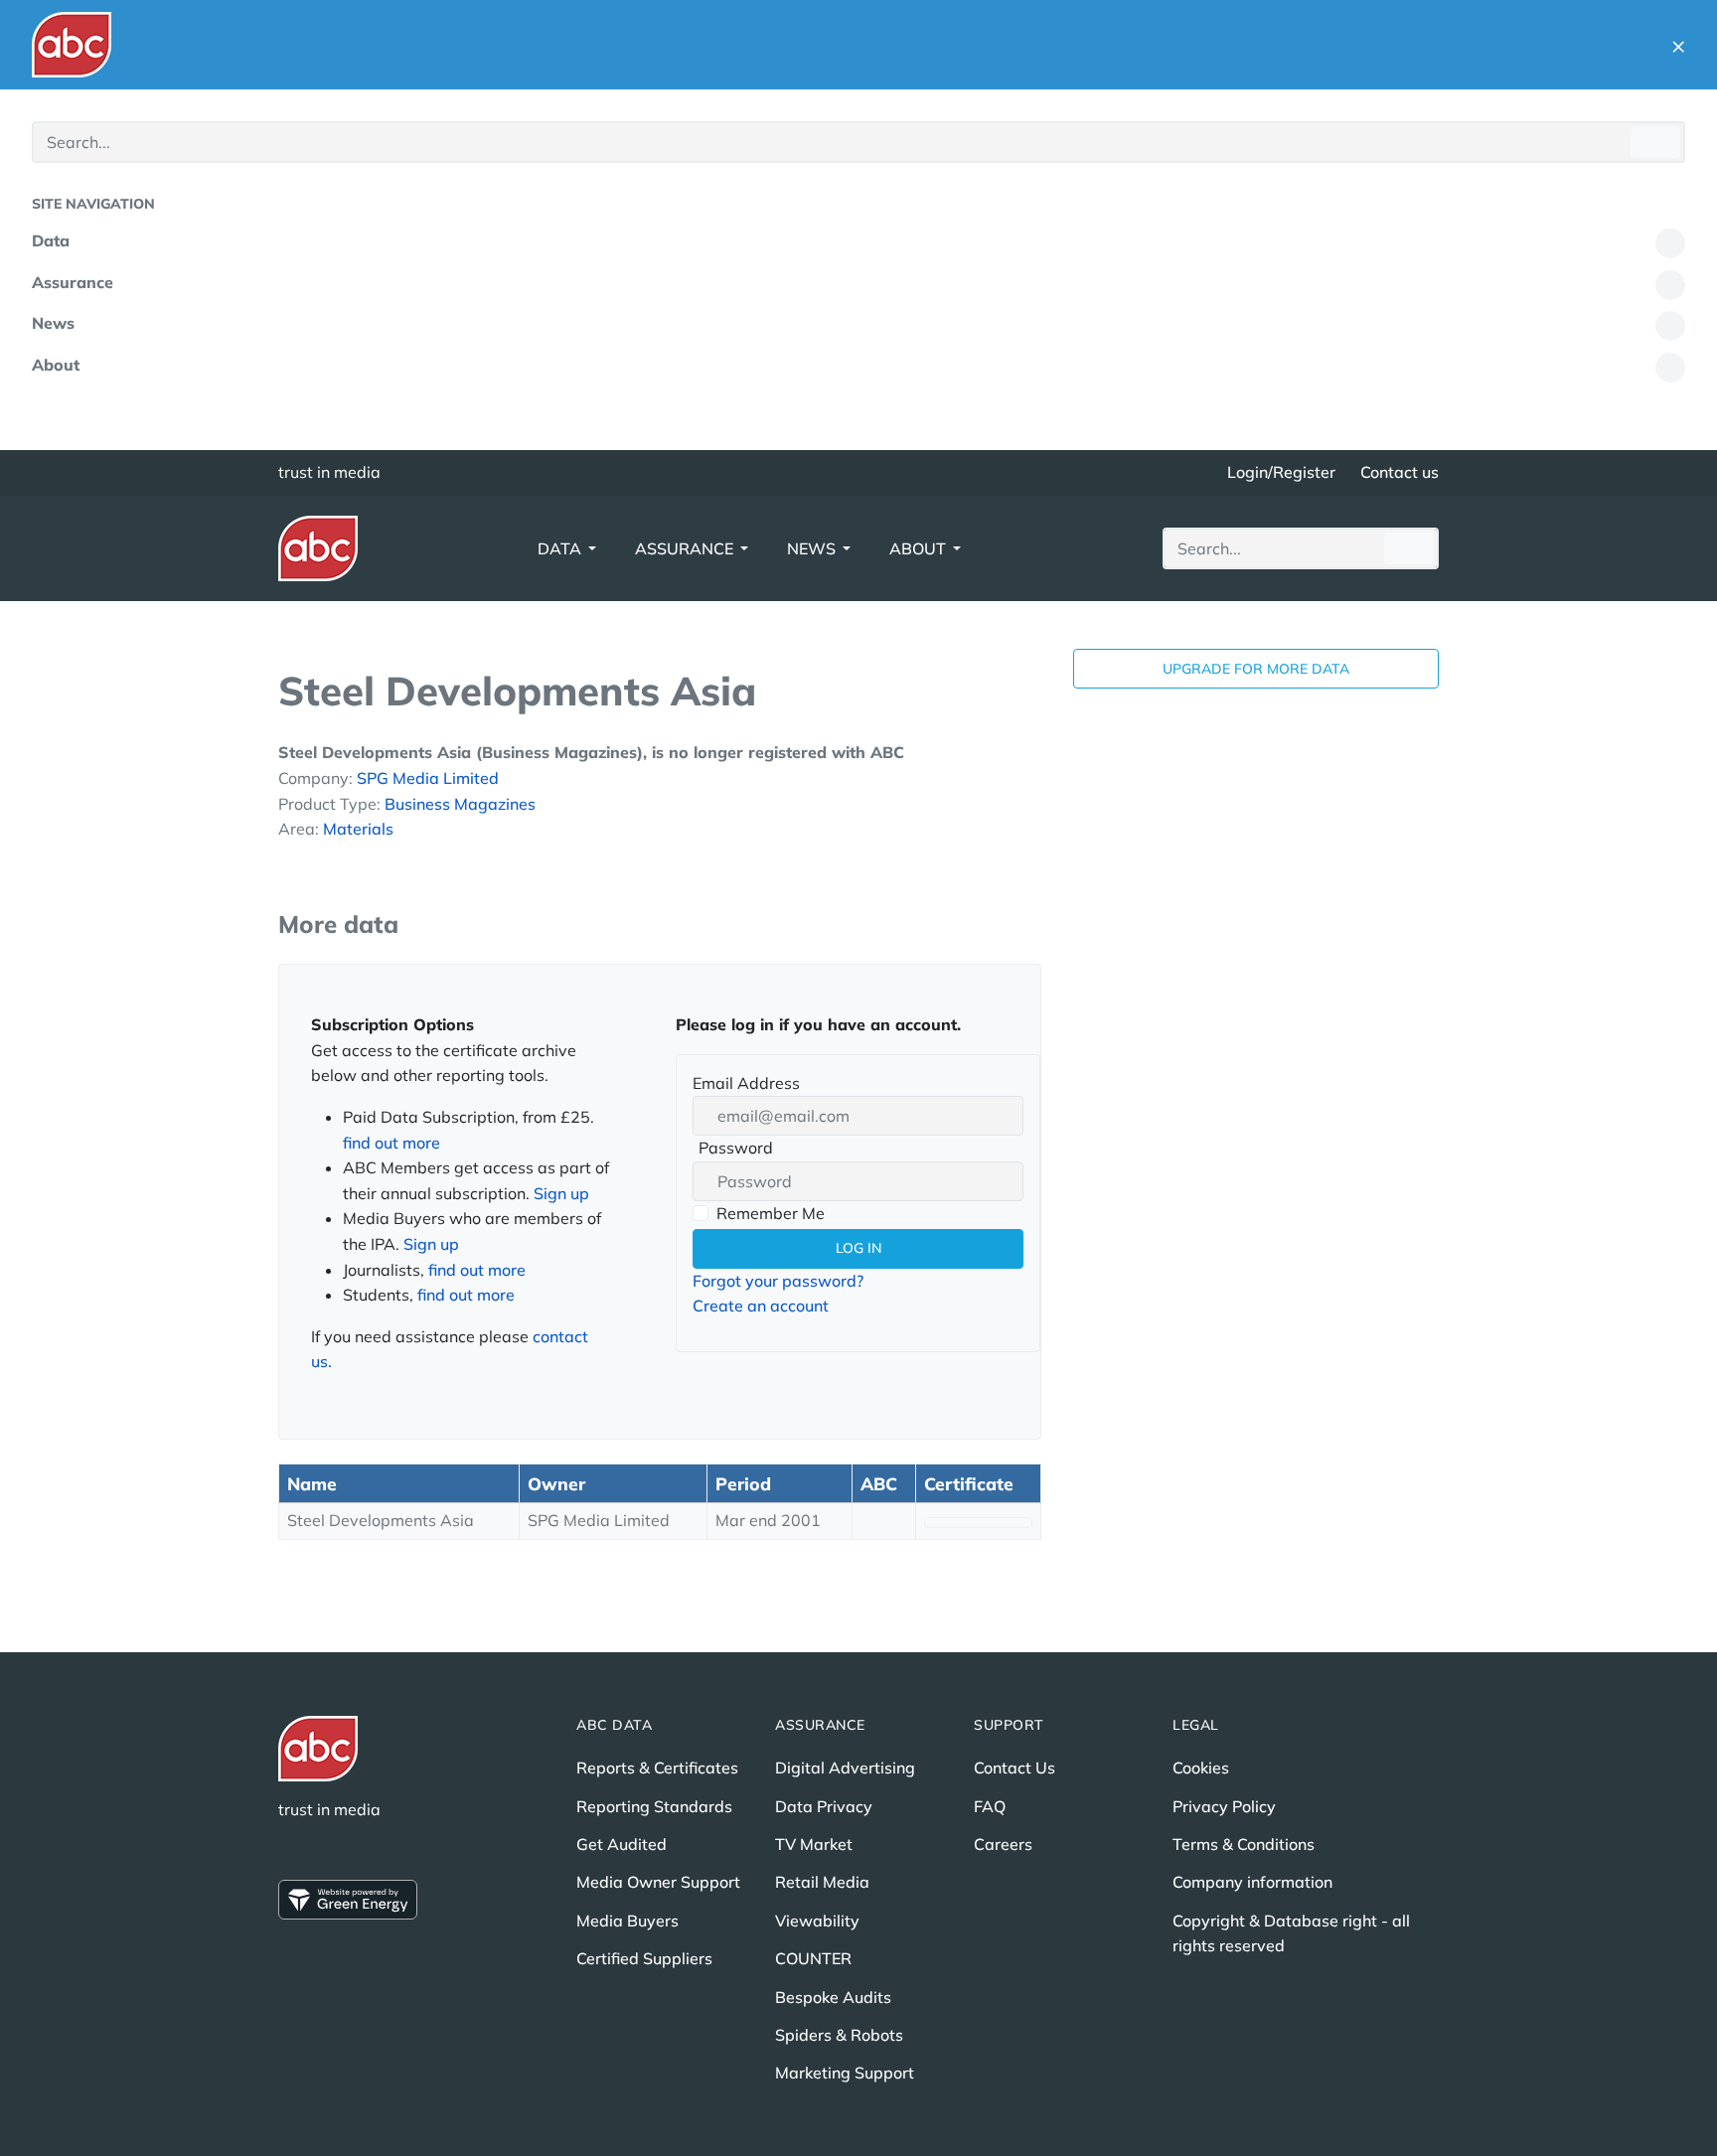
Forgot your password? (778, 1281)
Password (733, 1150)
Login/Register (1281, 472)
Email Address (746, 1083)
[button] (1678, 45)
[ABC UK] (72, 45)
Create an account (761, 1306)
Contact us (1400, 472)
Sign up (561, 1193)
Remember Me (771, 1213)
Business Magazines (460, 804)
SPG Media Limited (428, 778)
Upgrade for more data (1256, 669)
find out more (391, 1143)
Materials (358, 829)
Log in (858, 1248)
